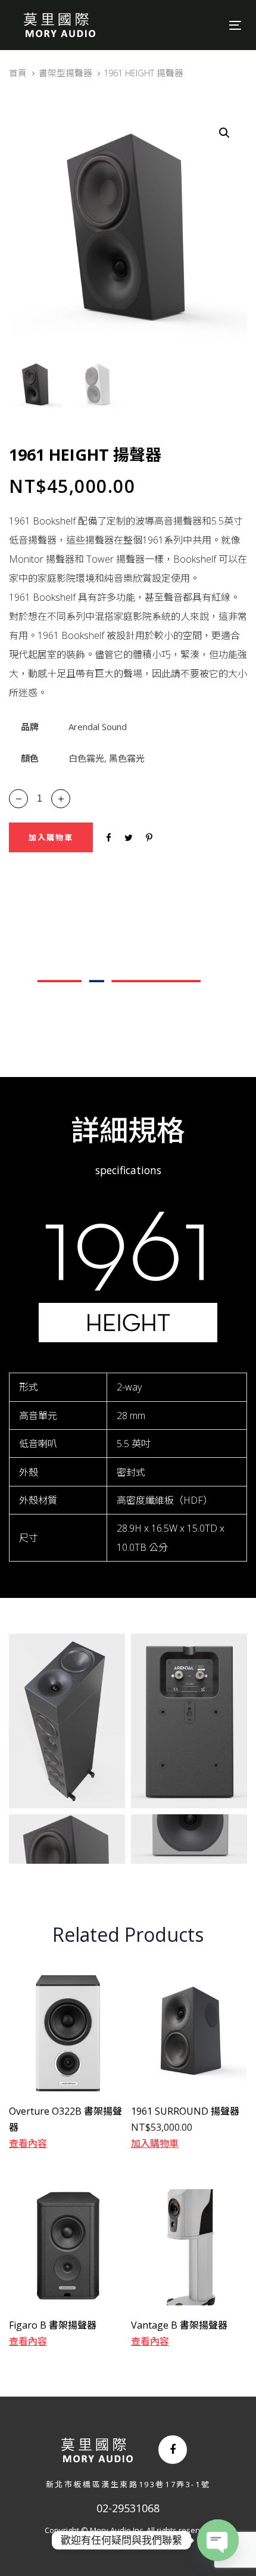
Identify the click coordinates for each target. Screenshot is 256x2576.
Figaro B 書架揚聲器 (53, 2325)
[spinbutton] (40, 799)
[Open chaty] (218, 2540)
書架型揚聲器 (65, 73)
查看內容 (28, 2143)
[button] (224, 133)
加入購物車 (155, 2143)
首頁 (18, 73)
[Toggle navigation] (203, 25)
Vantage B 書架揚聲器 (179, 2325)
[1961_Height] (67, 1721)
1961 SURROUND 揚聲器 (185, 2111)
